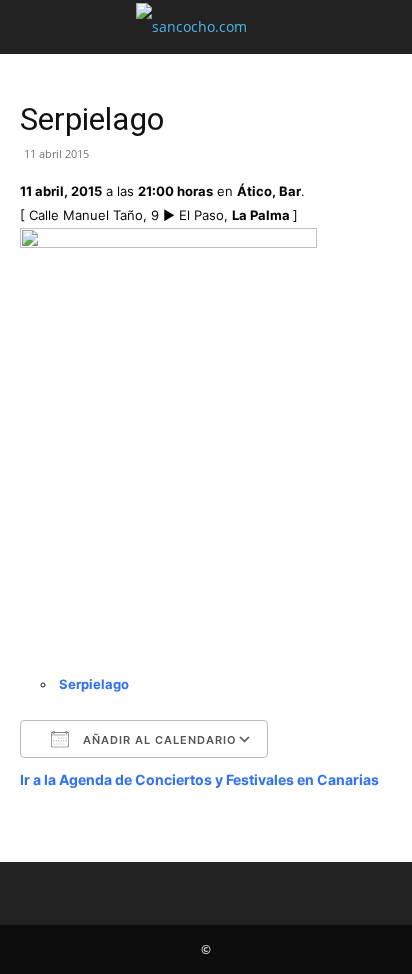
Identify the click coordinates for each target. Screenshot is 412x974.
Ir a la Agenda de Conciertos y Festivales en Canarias (199, 779)
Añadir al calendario (158, 740)
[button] (34, 27)
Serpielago (94, 684)
